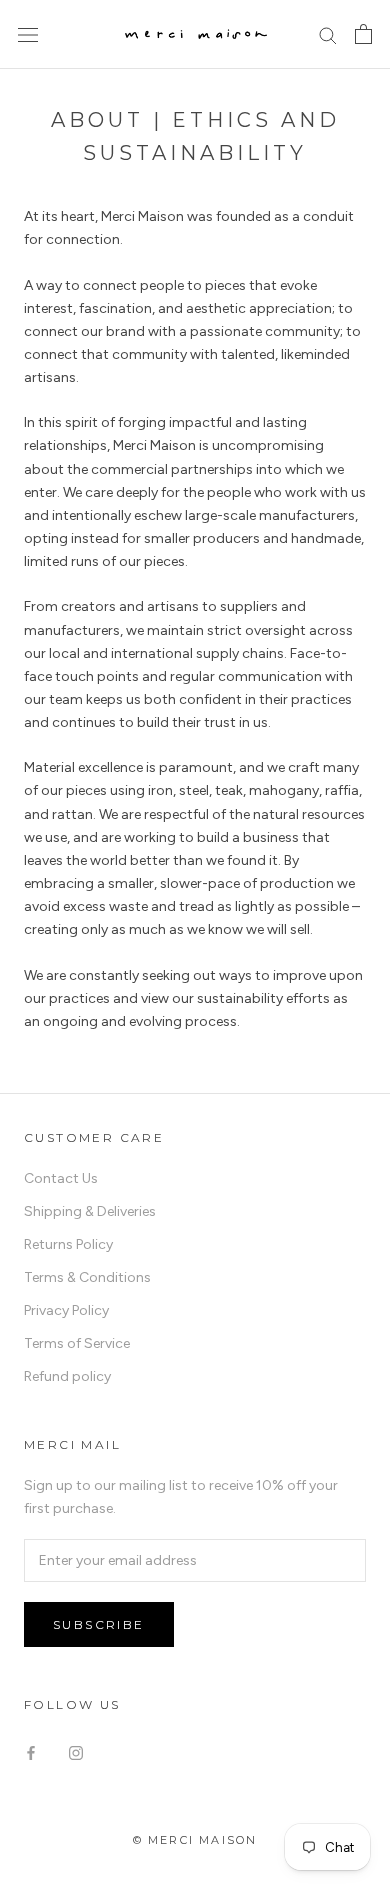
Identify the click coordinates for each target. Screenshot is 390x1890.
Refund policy (67, 1376)
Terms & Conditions (87, 1277)
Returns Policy (68, 1244)
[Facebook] (31, 1751)
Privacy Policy (66, 1310)
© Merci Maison (195, 1840)
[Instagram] (76, 1751)
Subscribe (99, 1624)
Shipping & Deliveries (90, 1211)
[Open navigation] (28, 34)
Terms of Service (77, 1343)
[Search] (328, 34)
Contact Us (61, 1178)
